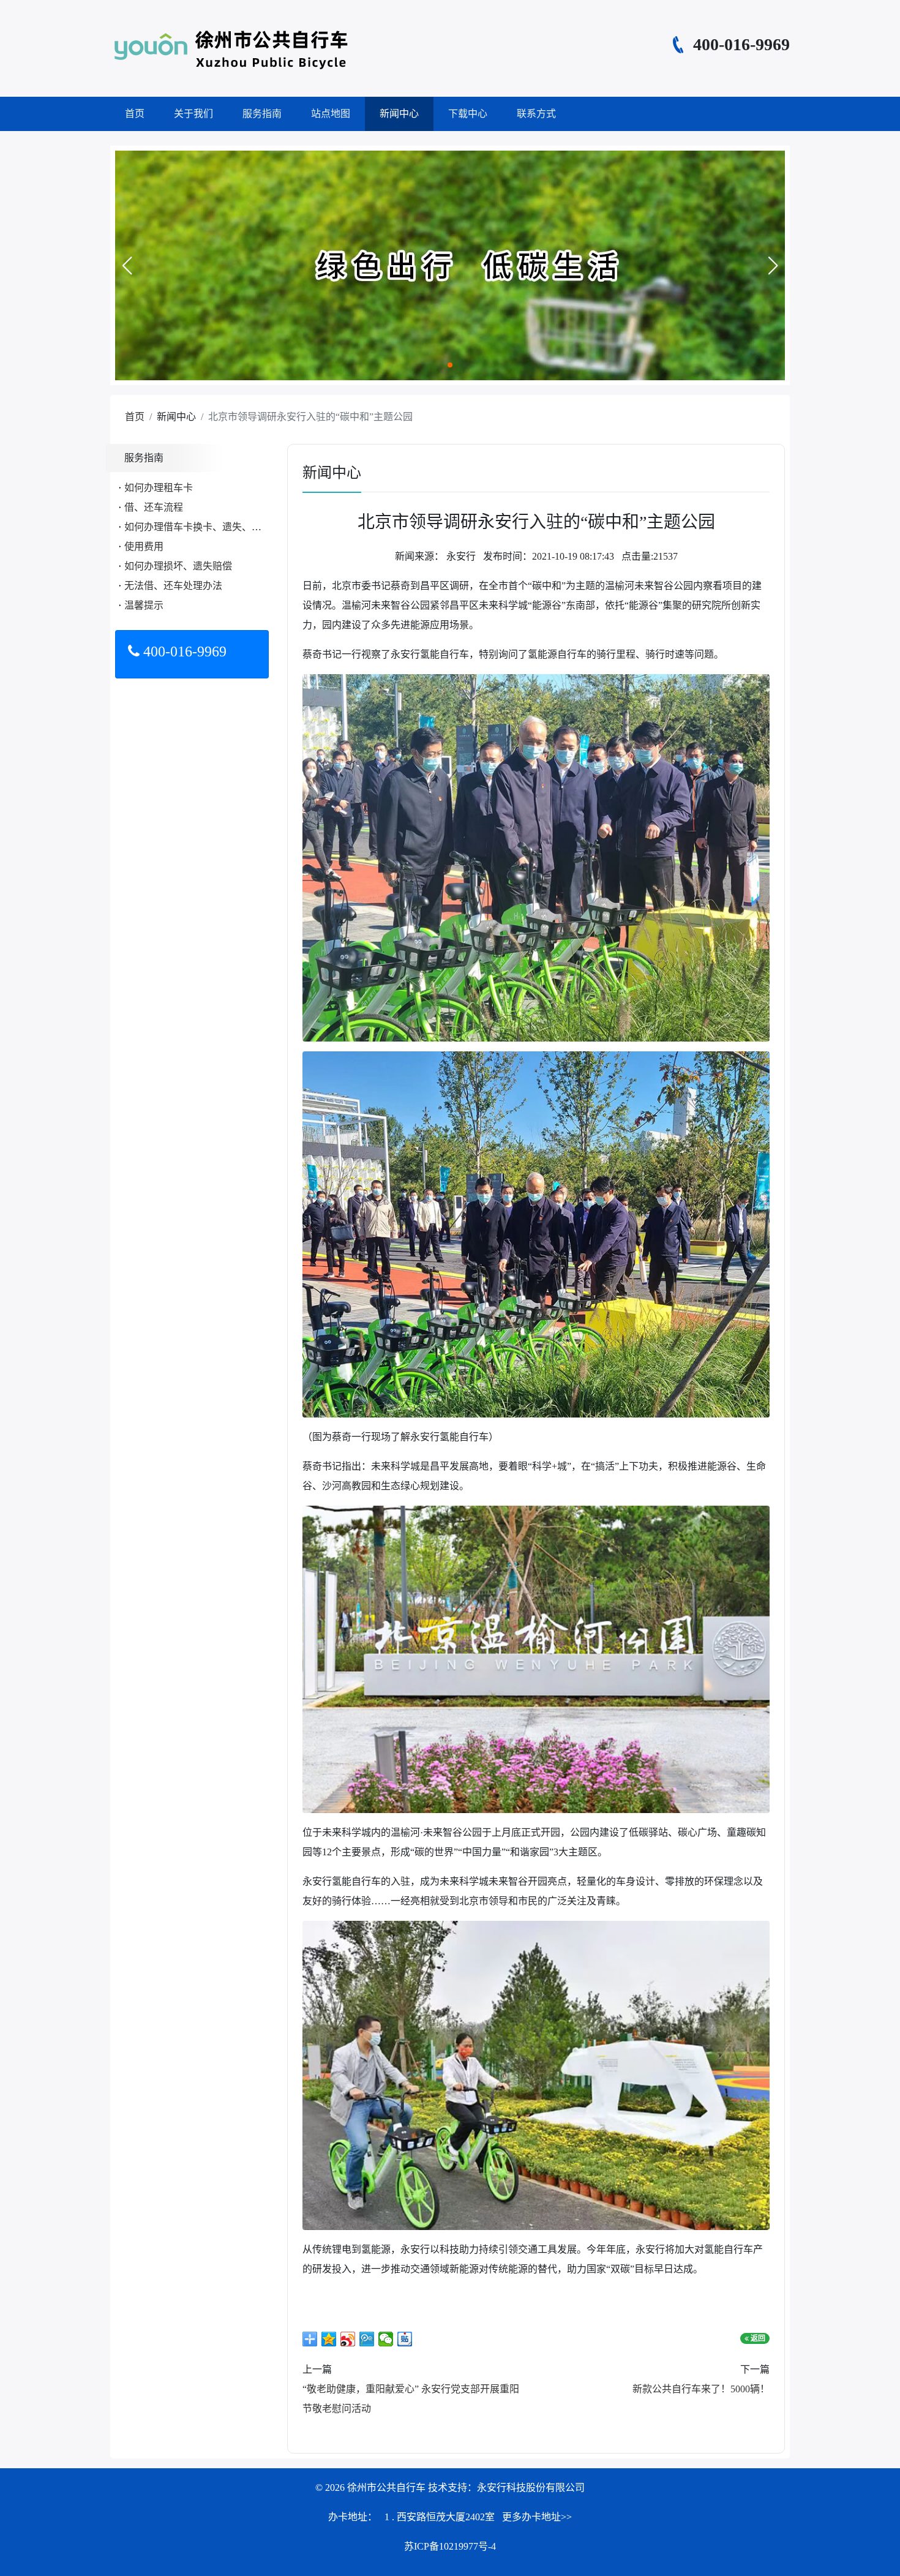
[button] (127, 266)
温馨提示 (144, 605)
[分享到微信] (386, 2339)
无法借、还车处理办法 (173, 586)
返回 (757, 2338)
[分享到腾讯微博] (367, 2339)
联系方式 (536, 114)
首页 (135, 114)
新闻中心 (399, 114)
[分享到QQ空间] (329, 2339)
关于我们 (193, 114)
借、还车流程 (154, 507)
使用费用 (144, 546)
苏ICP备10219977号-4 (450, 2546)
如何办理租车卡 (159, 488)
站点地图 (331, 114)
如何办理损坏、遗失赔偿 (178, 566)
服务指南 (262, 114)
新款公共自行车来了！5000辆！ (701, 2389)
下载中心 (468, 114)
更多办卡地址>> (537, 2517)
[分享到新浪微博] (348, 2339)
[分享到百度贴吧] (405, 2339)
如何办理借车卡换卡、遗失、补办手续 (208, 527)
